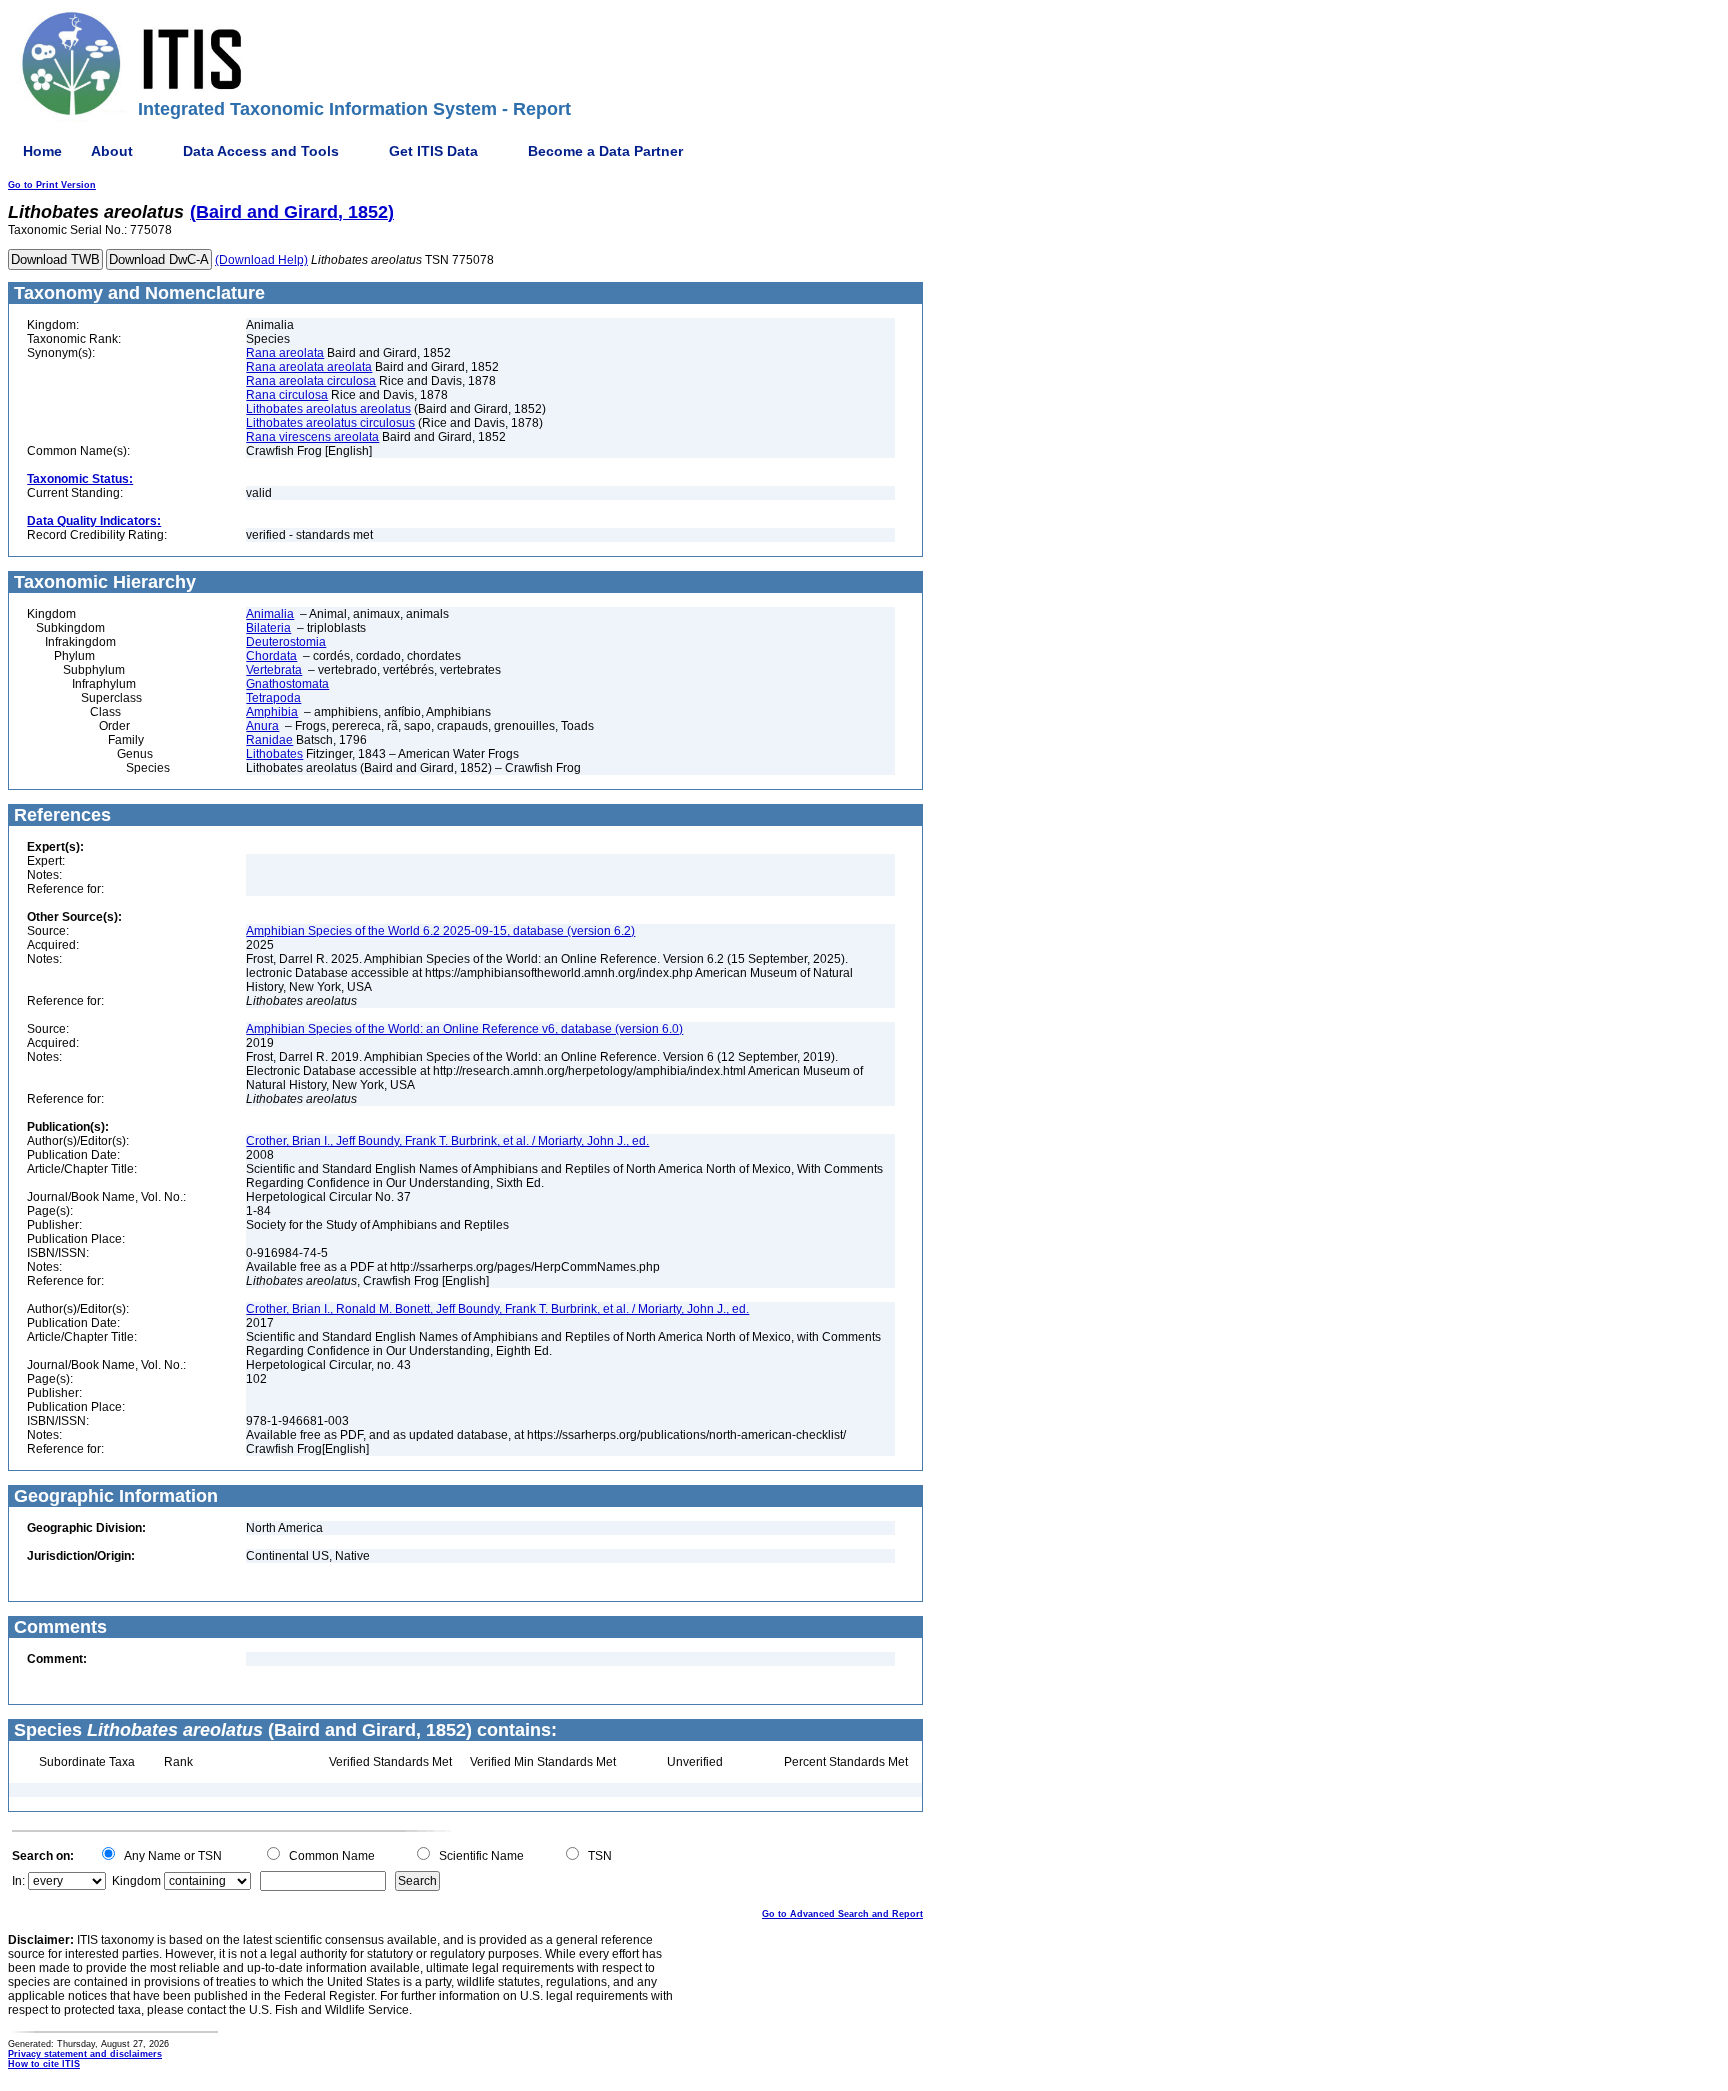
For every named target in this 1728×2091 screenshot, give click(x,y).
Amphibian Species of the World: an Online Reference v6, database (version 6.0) (464, 1029)
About (112, 151)
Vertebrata (274, 670)
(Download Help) (261, 260)
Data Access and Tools (261, 151)
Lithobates (274, 754)
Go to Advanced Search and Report (842, 1914)
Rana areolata (285, 353)
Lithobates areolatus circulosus (330, 423)
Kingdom (136, 1881)
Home (42, 151)
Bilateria (268, 628)
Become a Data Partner (605, 151)
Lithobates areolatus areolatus (328, 409)
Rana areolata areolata (309, 367)
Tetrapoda (273, 698)
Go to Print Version (52, 185)
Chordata (271, 656)
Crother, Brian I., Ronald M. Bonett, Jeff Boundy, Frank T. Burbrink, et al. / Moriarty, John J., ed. (497, 1309)
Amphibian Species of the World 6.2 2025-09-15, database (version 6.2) (440, 931)
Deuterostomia (286, 642)
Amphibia (272, 712)
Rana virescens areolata (312, 437)
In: (18, 1881)
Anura (262, 726)
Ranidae (269, 740)
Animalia (270, 614)
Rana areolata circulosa (311, 381)
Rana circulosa (287, 395)
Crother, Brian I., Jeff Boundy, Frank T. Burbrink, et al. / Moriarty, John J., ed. (447, 1141)
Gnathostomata (287, 684)
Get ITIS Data (433, 151)
